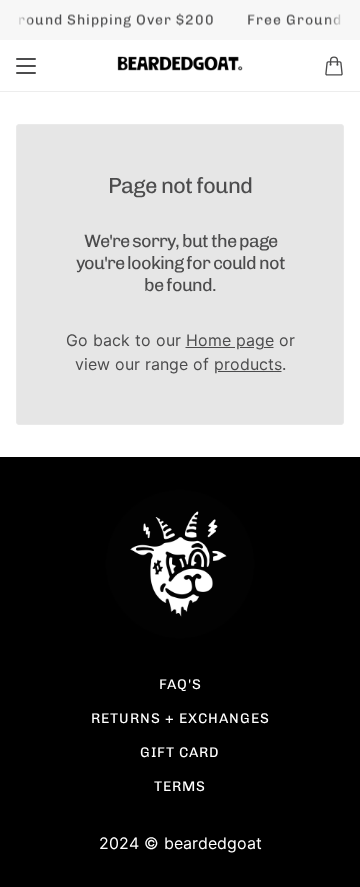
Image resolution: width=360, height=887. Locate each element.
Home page (230, 340)
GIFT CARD (180, 752)
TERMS (180, 786)
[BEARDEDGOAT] (180, 63)
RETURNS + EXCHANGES (180, 718)
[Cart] (334, 66)
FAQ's (180, 684)
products (248, 364)
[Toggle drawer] (26, 66)
